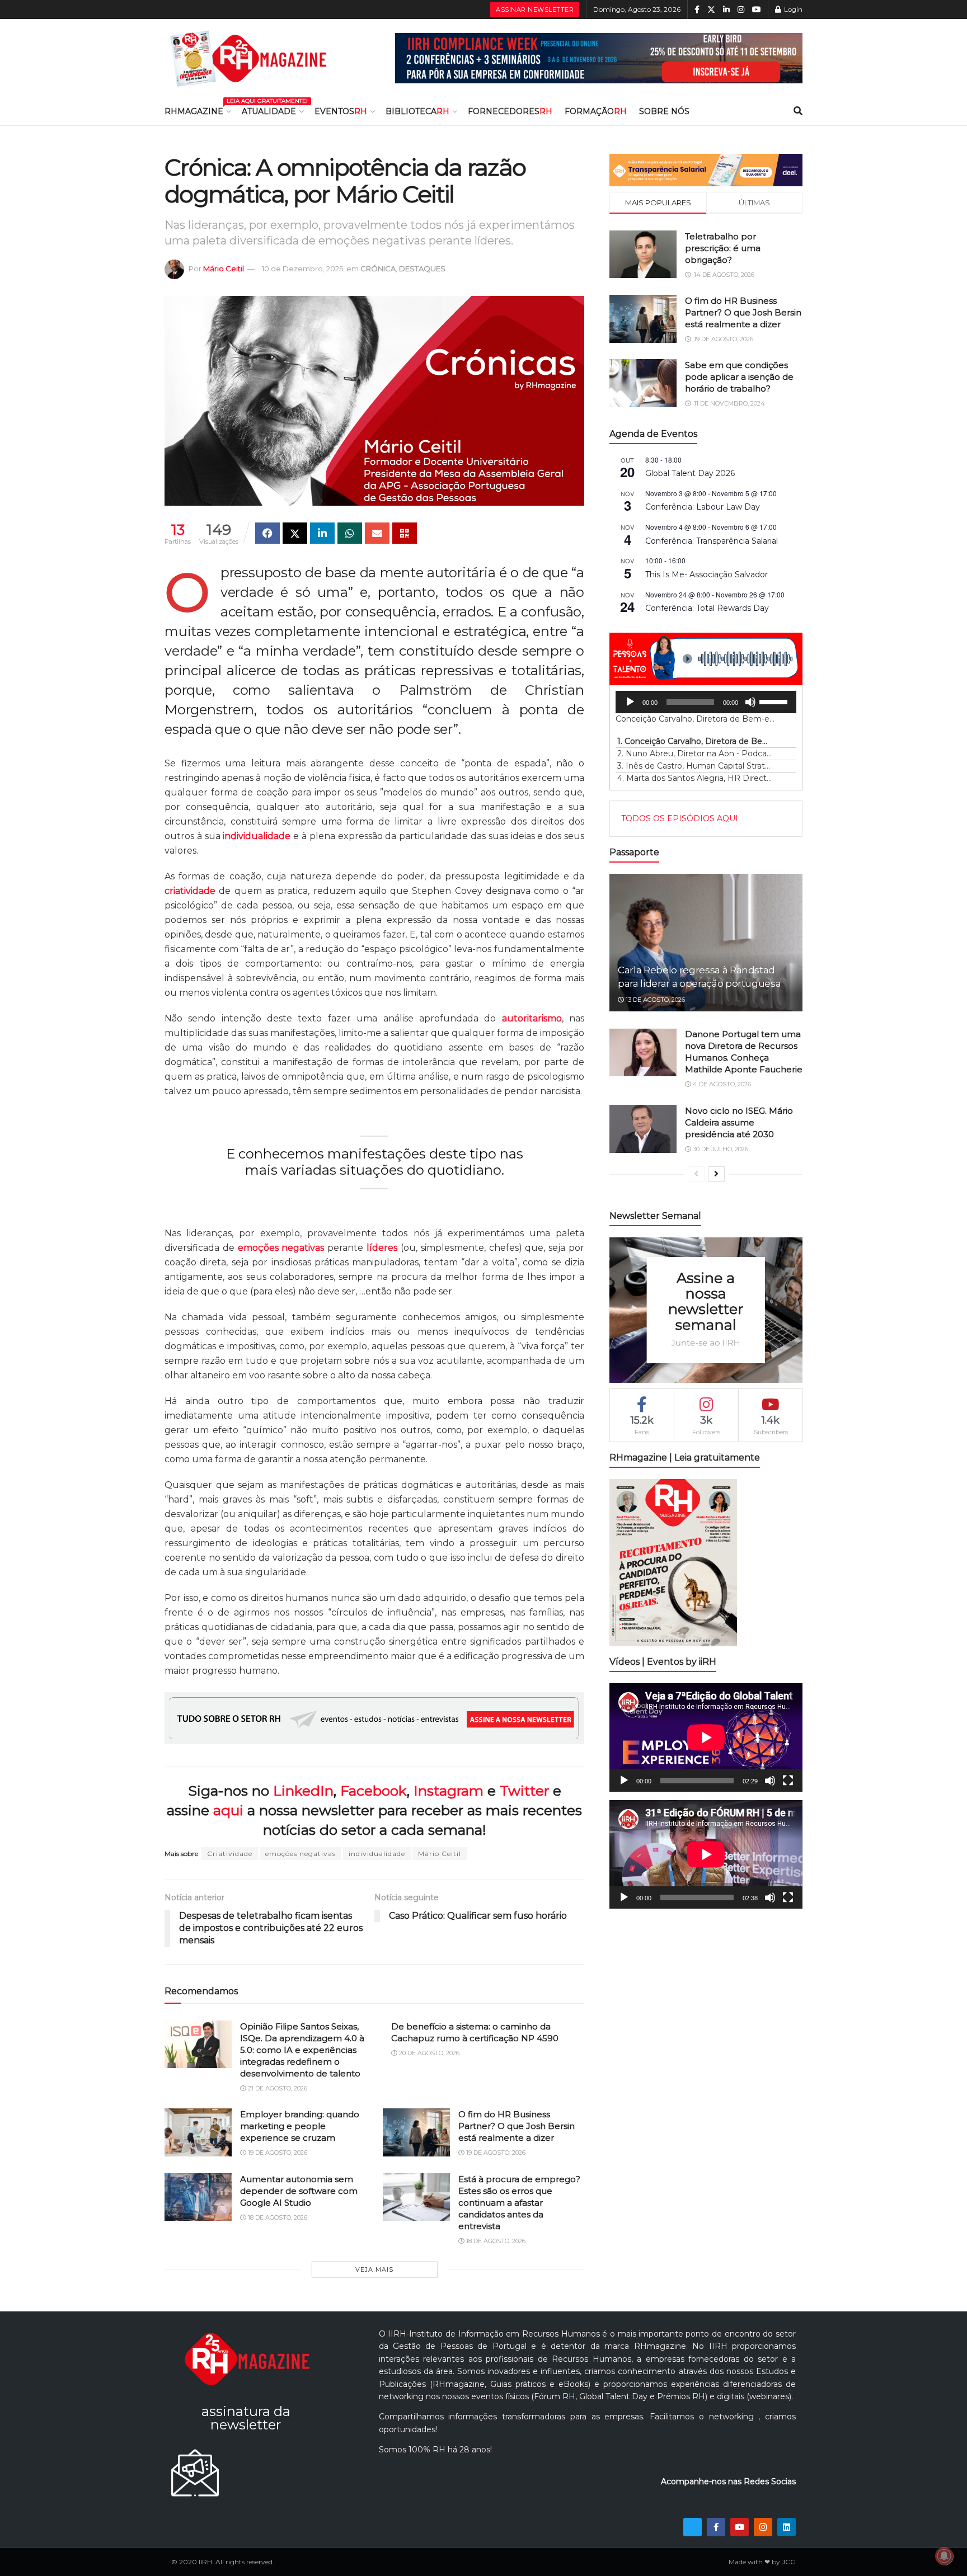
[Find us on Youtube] (757, 10)
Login (792, 9)
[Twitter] (693, 2527)
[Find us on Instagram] (741, 10)
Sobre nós (664, 111)
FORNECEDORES (510, 111)
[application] (706, 702)
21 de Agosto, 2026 (277, 2088)
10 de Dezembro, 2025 (302, 269)
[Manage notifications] (944, 2556)
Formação (596, 111)
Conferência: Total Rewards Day (707, 608)
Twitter (524, 1791)
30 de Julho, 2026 (720, 1149)
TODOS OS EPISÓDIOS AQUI (680, 818)
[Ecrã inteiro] (788, 1781)
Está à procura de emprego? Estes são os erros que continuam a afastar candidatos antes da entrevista (519, 2203)
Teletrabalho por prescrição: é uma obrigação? (723, 248)
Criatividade (230, 1854)
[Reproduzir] (630, 702)
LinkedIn (303, 1791)
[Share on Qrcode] (405, 533)
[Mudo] (750, 702)
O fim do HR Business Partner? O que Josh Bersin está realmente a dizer (517, 2126)
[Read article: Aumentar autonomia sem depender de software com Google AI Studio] (198, 2197)
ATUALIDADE (269, 111)
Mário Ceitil (224, 269)
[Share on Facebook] (267, 533)
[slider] (775, 701)
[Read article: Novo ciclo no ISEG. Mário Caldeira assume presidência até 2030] (643, 1129)
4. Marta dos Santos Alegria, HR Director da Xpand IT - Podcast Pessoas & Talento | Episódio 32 (695, 778)
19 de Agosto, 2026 (277, 2153)
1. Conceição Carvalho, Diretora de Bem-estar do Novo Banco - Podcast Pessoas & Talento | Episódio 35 (695, 741)
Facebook (374, 1791)
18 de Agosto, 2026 (277, 2217)
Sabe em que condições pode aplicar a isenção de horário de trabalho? (739, 377)
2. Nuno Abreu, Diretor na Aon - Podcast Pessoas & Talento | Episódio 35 (695, 754)
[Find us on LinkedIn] (726, 10)
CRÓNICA (378, 269)
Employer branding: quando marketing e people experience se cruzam (300, 2126)
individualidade (377, 1854)
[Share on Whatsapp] (350, 533)
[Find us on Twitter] (711, 10)
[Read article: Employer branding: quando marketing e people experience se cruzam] (198, 2132)
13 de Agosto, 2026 (654, 1000)
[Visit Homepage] (248, 58)
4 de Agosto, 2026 (721, 1084)
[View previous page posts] (696, 1174)
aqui (228, 1810)
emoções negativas (301, 1854)
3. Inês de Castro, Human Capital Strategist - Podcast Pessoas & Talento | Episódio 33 (695, 766)
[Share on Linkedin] (322, 533)
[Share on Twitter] (295, 533)
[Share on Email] (377, 533)
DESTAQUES (422, 269)
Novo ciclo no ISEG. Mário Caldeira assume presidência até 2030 (739, 1122)
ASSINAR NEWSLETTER (535, 10)
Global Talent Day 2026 (690, 473)
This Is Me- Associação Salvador (707, 574)
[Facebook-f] (716, 2527)
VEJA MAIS (374, 2269)
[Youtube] (740, 2527)
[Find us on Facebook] (697, 10)
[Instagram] (763, 2527)
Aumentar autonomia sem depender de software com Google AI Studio (299, 2191)
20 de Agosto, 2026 (428, 2053)
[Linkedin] (787, 2527)
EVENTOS (341, 111)
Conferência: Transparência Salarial (712, 541)
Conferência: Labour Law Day (703, 507)
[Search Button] (798, 111)
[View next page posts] (716, 1174)
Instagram (449, 1791)
